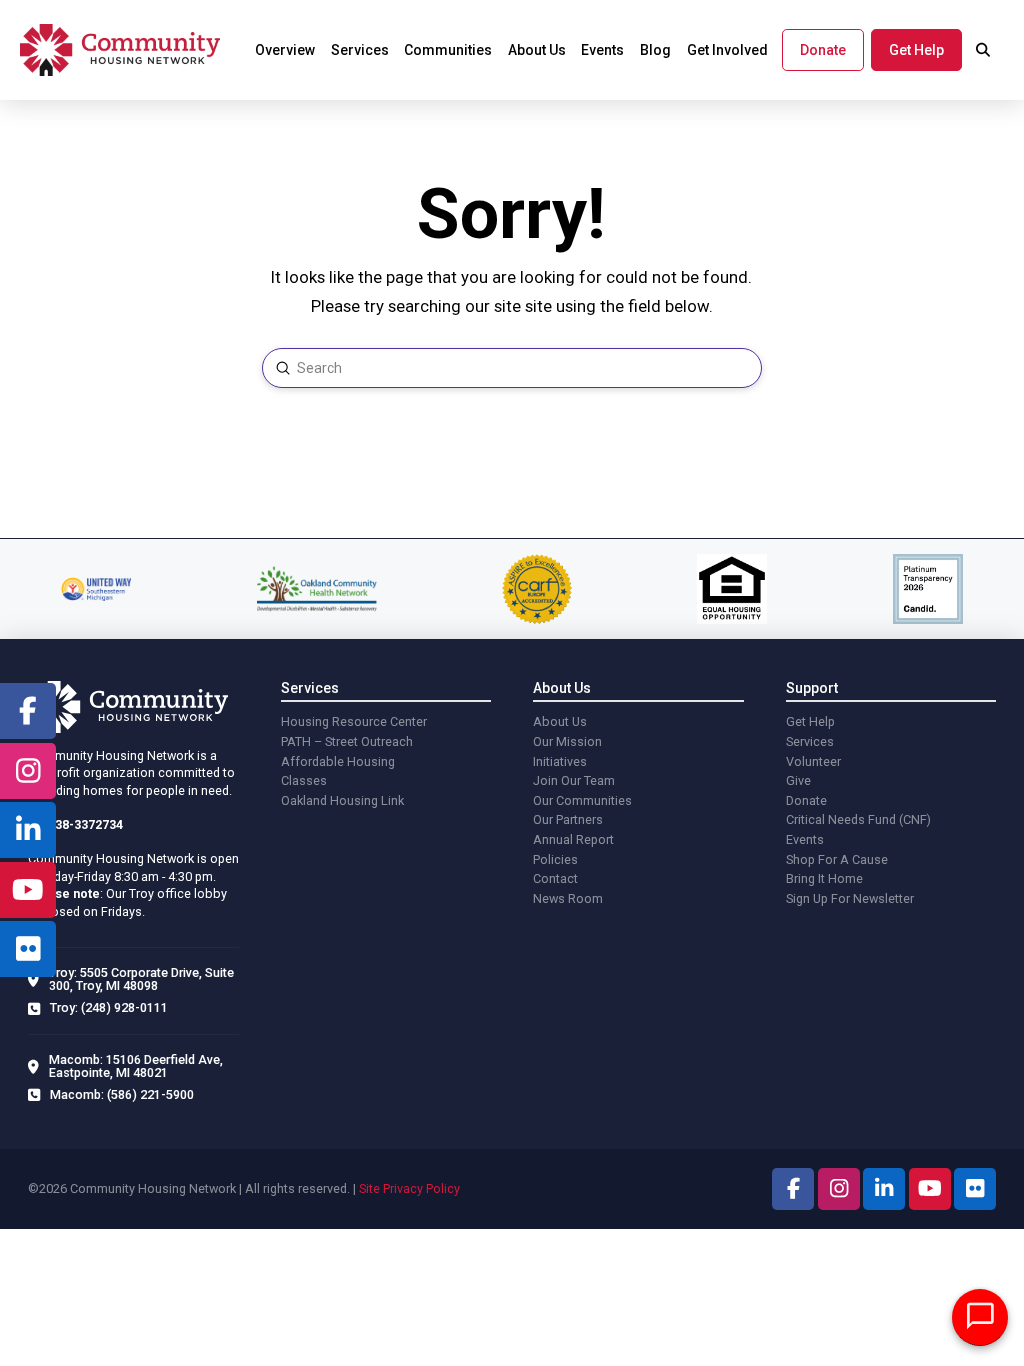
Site (369, 1188)
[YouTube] (930, 1189)
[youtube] (28, 890)
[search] (983, 50)
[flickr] (28, 949)
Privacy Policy (421, 1188)
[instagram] (28, 771)
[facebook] (28, 711)
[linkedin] (28, 830)
